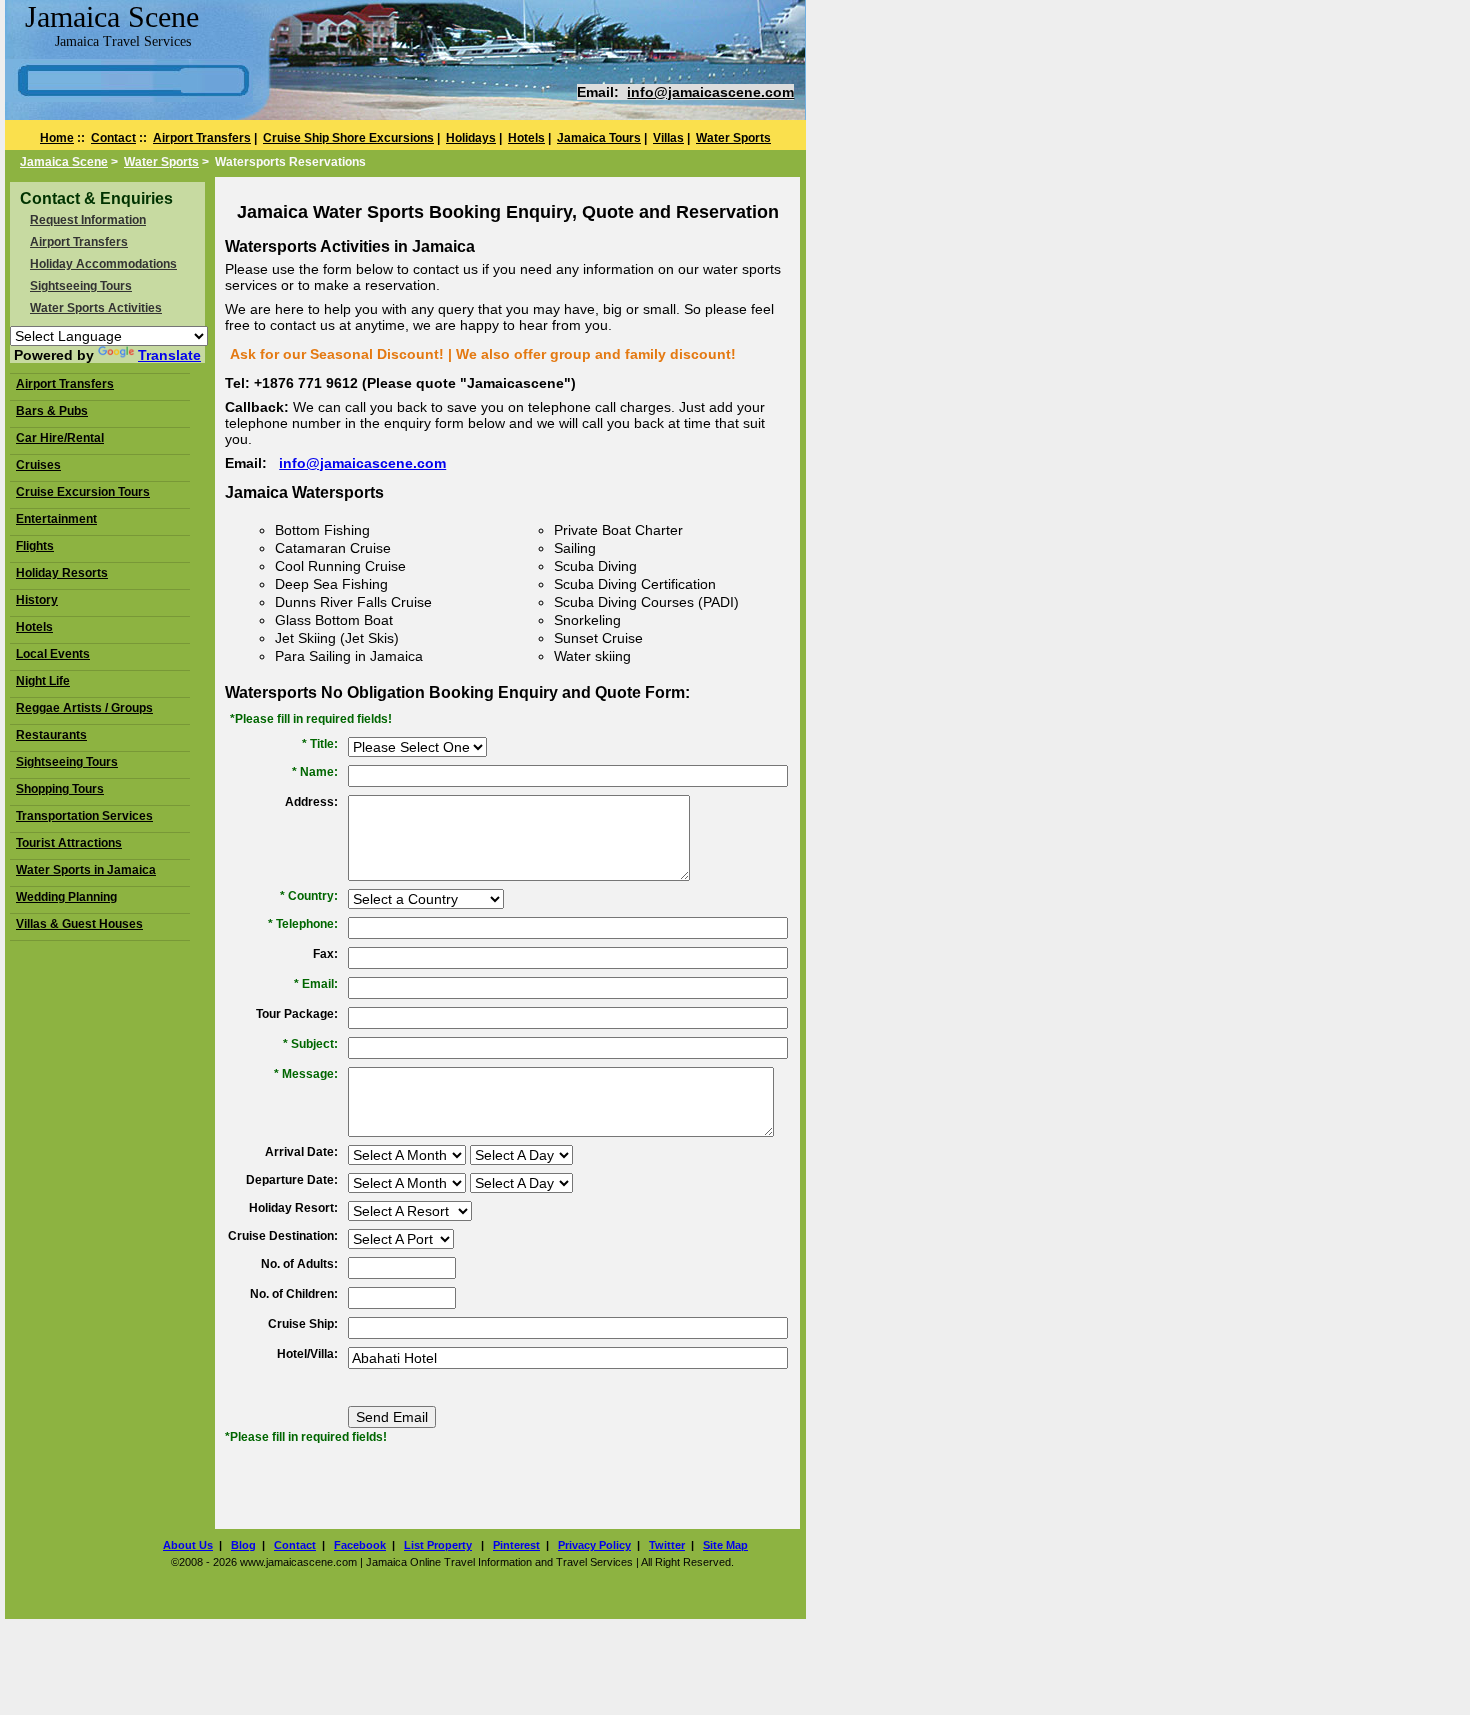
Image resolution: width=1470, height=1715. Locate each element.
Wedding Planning (66, 897)
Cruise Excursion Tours (83, 492)
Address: (311, 802)
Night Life (43, 681)
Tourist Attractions (69, 843)
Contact (113, 138)
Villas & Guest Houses (79, 924)
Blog (243, 1545)
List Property (438, 1545)
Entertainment (56, 519)
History (37, 600)
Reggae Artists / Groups (84, 708)
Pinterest (516, 1545)
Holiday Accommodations (103, 264)
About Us (188, 1545)
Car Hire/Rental (60, 438)
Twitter (667, 1545)
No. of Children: (294, 1294)
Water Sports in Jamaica (86, 870)
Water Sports (733, 138)
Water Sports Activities (96, 308)
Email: (320, 984)
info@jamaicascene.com (710, 92)
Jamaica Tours (599, 138)
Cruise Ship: (303, 1324)
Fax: (325, 954)
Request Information (88, 220)
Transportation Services (84, 816)
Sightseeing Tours (81, 286)
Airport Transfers (202, 138)
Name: (319, 772)
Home (57, 138)
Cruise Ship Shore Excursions (348, 138)
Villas (668, 138)
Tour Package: (297, 1014)
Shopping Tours (60, 789)
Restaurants (51, 735)
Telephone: (307, 924)
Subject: (314, 1044)
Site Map (725, 1545)
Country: (313, 896)
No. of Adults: (299, 1264)
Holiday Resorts (62, 573)
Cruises (38, 465)
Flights (35, 546)
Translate (169, 355)
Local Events (53, 654)
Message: (310, 1074)
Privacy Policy (594, 1545)
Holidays (471, 138)
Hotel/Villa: (307, 1354)
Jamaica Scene (64, 162)
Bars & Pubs (52, 411)
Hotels (526, 138)
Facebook (360, 1545)
